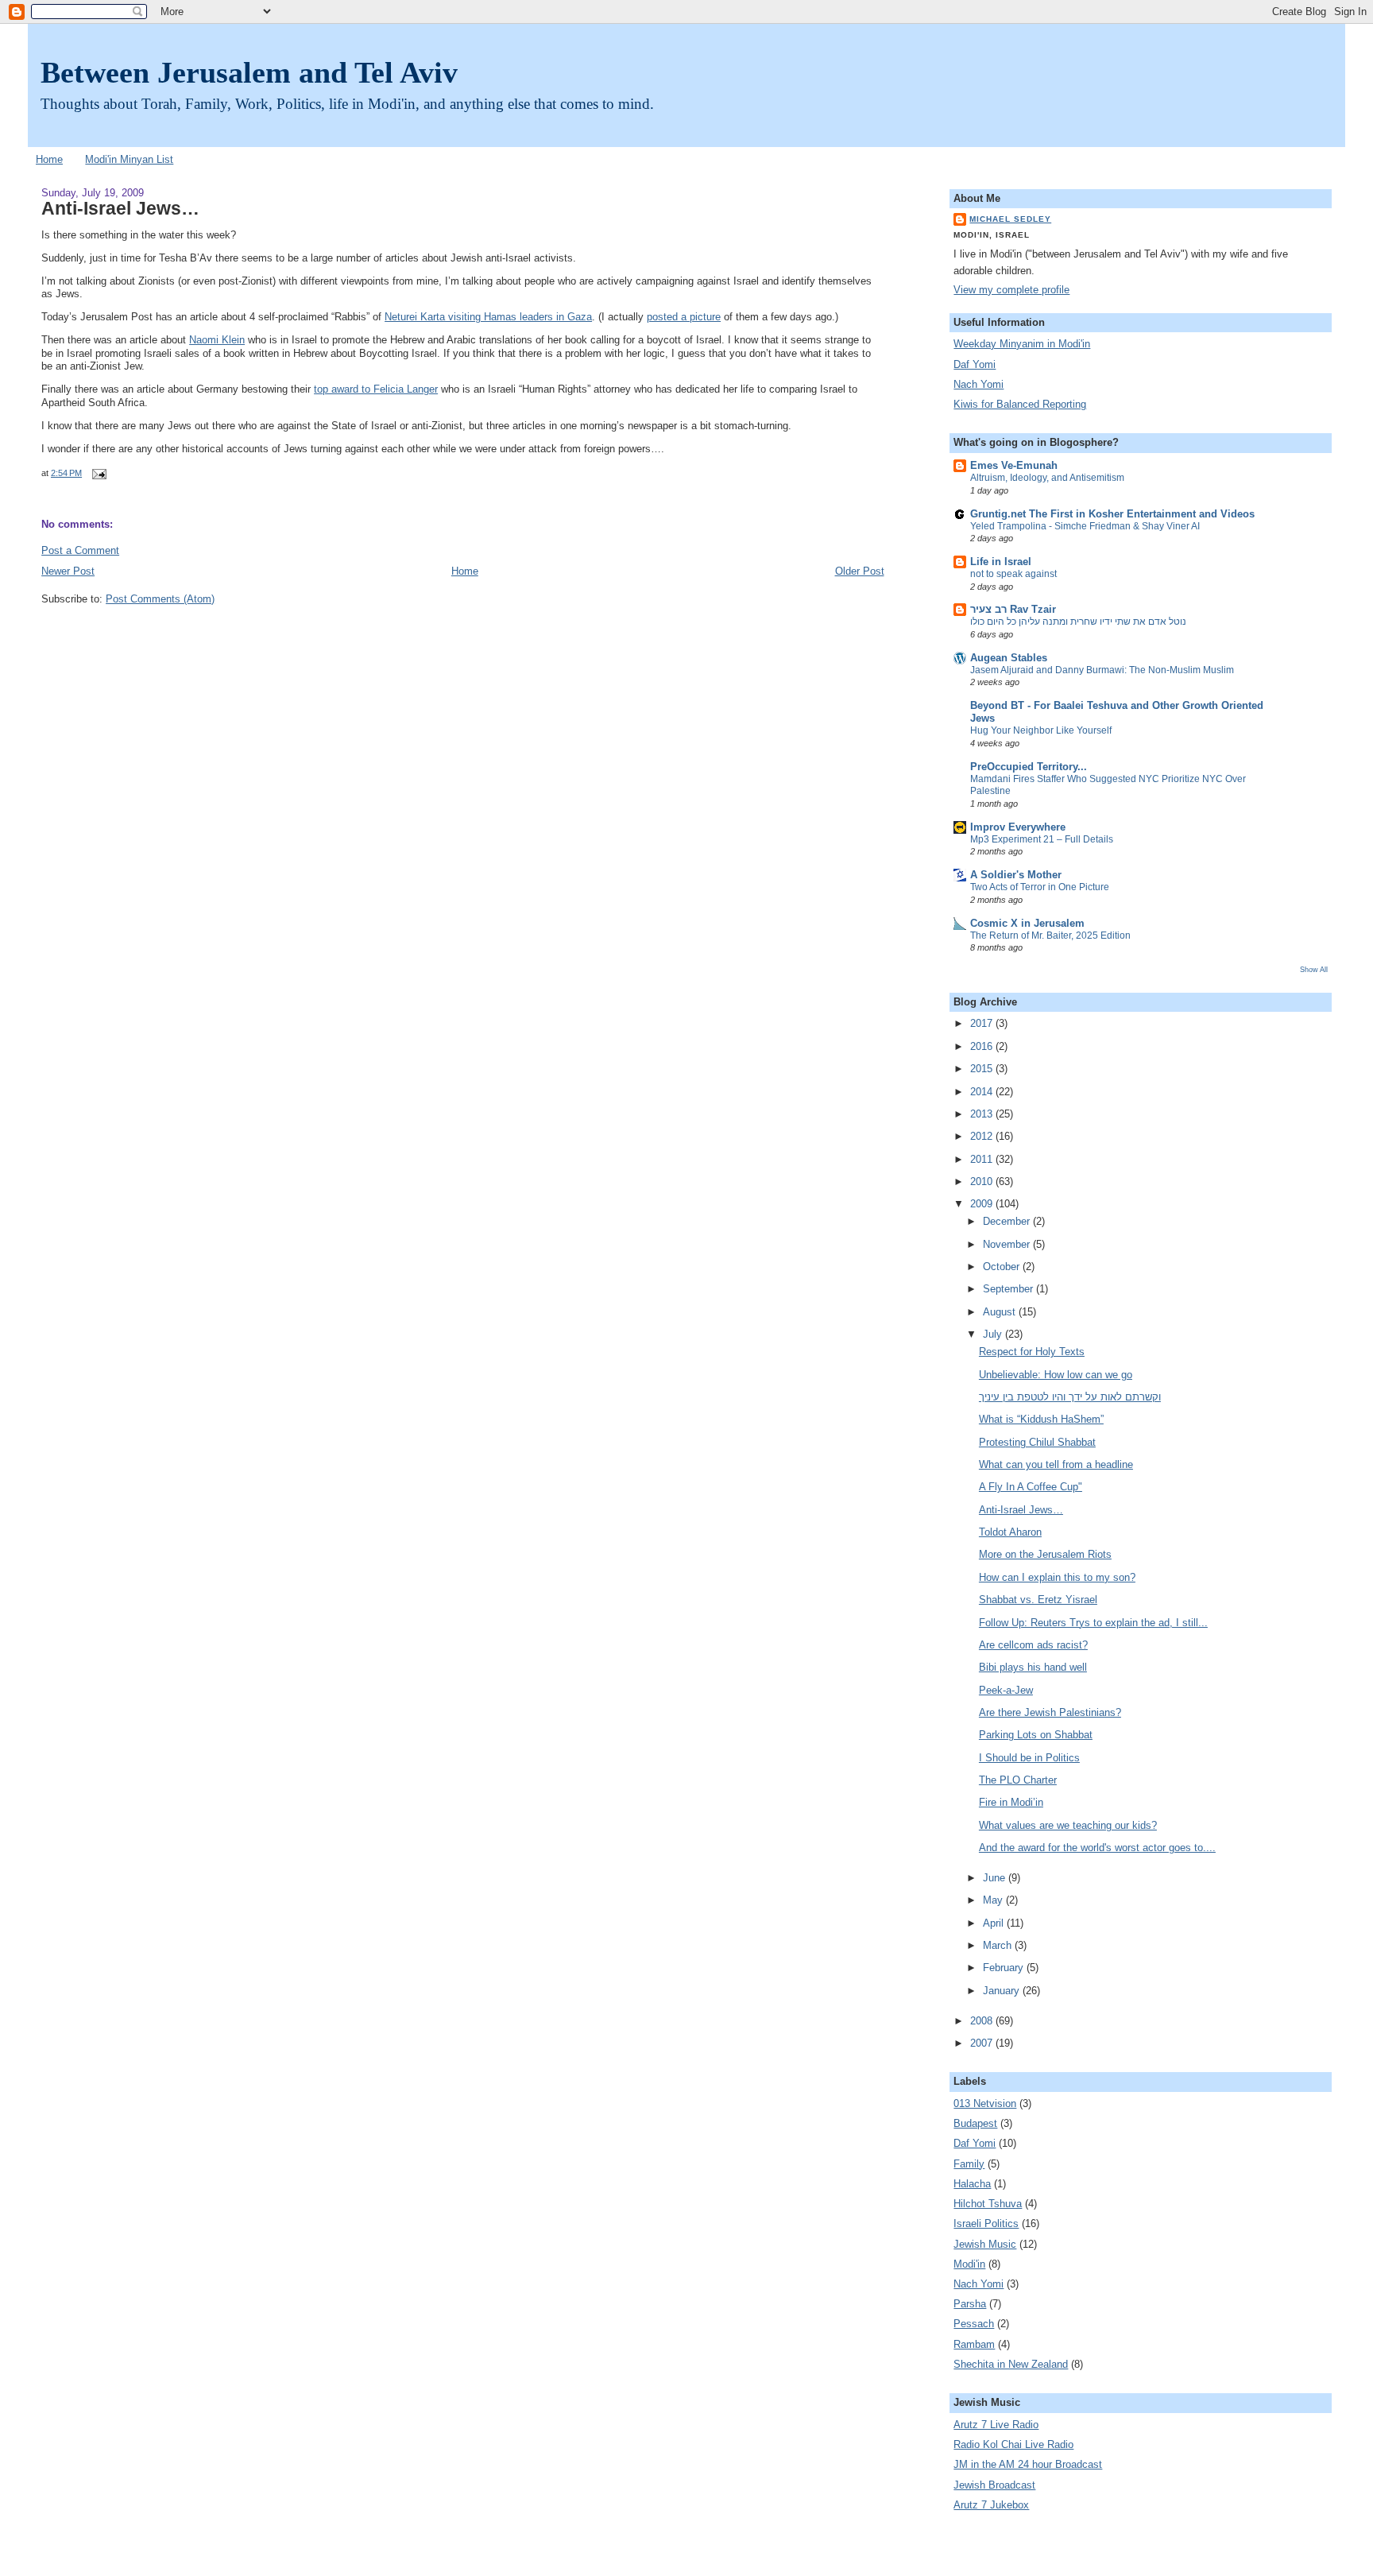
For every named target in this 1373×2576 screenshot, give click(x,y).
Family (969, 2164)
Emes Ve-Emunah (1014, 466)
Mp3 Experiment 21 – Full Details (1042, 839)
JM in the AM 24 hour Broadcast (1028, 2465)
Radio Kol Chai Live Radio (1013, 2445)
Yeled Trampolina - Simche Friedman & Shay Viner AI (1085, 526)
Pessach (974, 2324)
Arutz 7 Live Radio (996, 2425)
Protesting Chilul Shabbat (1037, 1443)
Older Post (860, 571)
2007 (983, 2043)
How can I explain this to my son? (1057, 1578)
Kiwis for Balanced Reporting (1020, 405)
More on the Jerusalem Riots (1045, 1555)
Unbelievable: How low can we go (1056, 1375)
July (994, 1334)
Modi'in (969, 2264)
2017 (983, 1024)
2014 (983, 1092)
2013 (983, 1114)
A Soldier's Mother (1016, 875)
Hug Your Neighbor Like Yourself (1041, 730)
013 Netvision (985, 2104)
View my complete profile (1011, 290)
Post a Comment (80, 551)
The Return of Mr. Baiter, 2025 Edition (1050, 935)
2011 (983, 1160)
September (1009, 1289)
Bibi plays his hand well (1033, 1668)
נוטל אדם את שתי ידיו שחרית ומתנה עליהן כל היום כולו (1078, 622)
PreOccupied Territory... (1029, 767)
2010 (983, 1182)
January (1003, 1991)
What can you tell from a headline (1056, 1465)
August (1001, 1312)
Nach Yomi (979, 385)
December (1008, 1222)
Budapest (975, 2124)
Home (49, 160)
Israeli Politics (986, 2224)
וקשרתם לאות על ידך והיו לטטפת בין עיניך (1070, 1397)
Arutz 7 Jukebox (991, 2505)
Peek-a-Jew (1006, 1691)
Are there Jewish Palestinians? (1050, 1713)
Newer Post (68, 571)
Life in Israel (1001, 562)
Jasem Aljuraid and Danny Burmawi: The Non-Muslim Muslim (1102, 670)
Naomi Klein (217, 340)
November (1008, 1245)
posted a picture (684, 317)
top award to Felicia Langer (376, 389)
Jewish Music (985, 2245)
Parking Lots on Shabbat (1036, 1735)
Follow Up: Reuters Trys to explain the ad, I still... (1093, 1623)
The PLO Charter (1018, 1780)
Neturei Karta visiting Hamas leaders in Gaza (488, 317)
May (994, 1900)
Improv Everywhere (1018, 827)
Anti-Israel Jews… (120, 208)
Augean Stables (1009, 658)
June (996, 1878)
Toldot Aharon (1010, 1532)
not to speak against (1013, 574)
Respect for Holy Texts (1032, 1352)
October (1003, 1267)
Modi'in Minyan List (129, 160)
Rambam (974, 2345)
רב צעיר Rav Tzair (1013, 610)
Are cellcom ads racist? (1033, 1645)
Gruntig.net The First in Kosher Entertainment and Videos (1112, 514)
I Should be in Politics (1029, 1758)
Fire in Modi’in (1011, 1803)
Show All (1314, 969)
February (1005, 1968)
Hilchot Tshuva (988, 2204)
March (999, 1946)
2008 (983, 2021)
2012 (983, 1137)
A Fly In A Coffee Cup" (1031, 1487)
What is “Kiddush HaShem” (1041, 1420)
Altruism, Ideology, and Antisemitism (1047, 478)
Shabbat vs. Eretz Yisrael (1038, 1600)
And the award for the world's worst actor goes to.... (1097, 1848)
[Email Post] (97, 473)
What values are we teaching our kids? (1068, 1826)
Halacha (972, 2184)
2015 (983, 1069)
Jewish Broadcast (994, 2485)
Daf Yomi (975, 365)
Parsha (970, 2304)
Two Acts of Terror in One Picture (1040, 887)
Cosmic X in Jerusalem (1027, 924)
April (995, 1923)
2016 (983, 1047)
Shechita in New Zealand (1011, 2365)
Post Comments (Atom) (160, 599)
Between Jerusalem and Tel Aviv (249, 72)
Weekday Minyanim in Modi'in (1022, 344)
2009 (983, 1204)
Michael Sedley (1010, 219)
